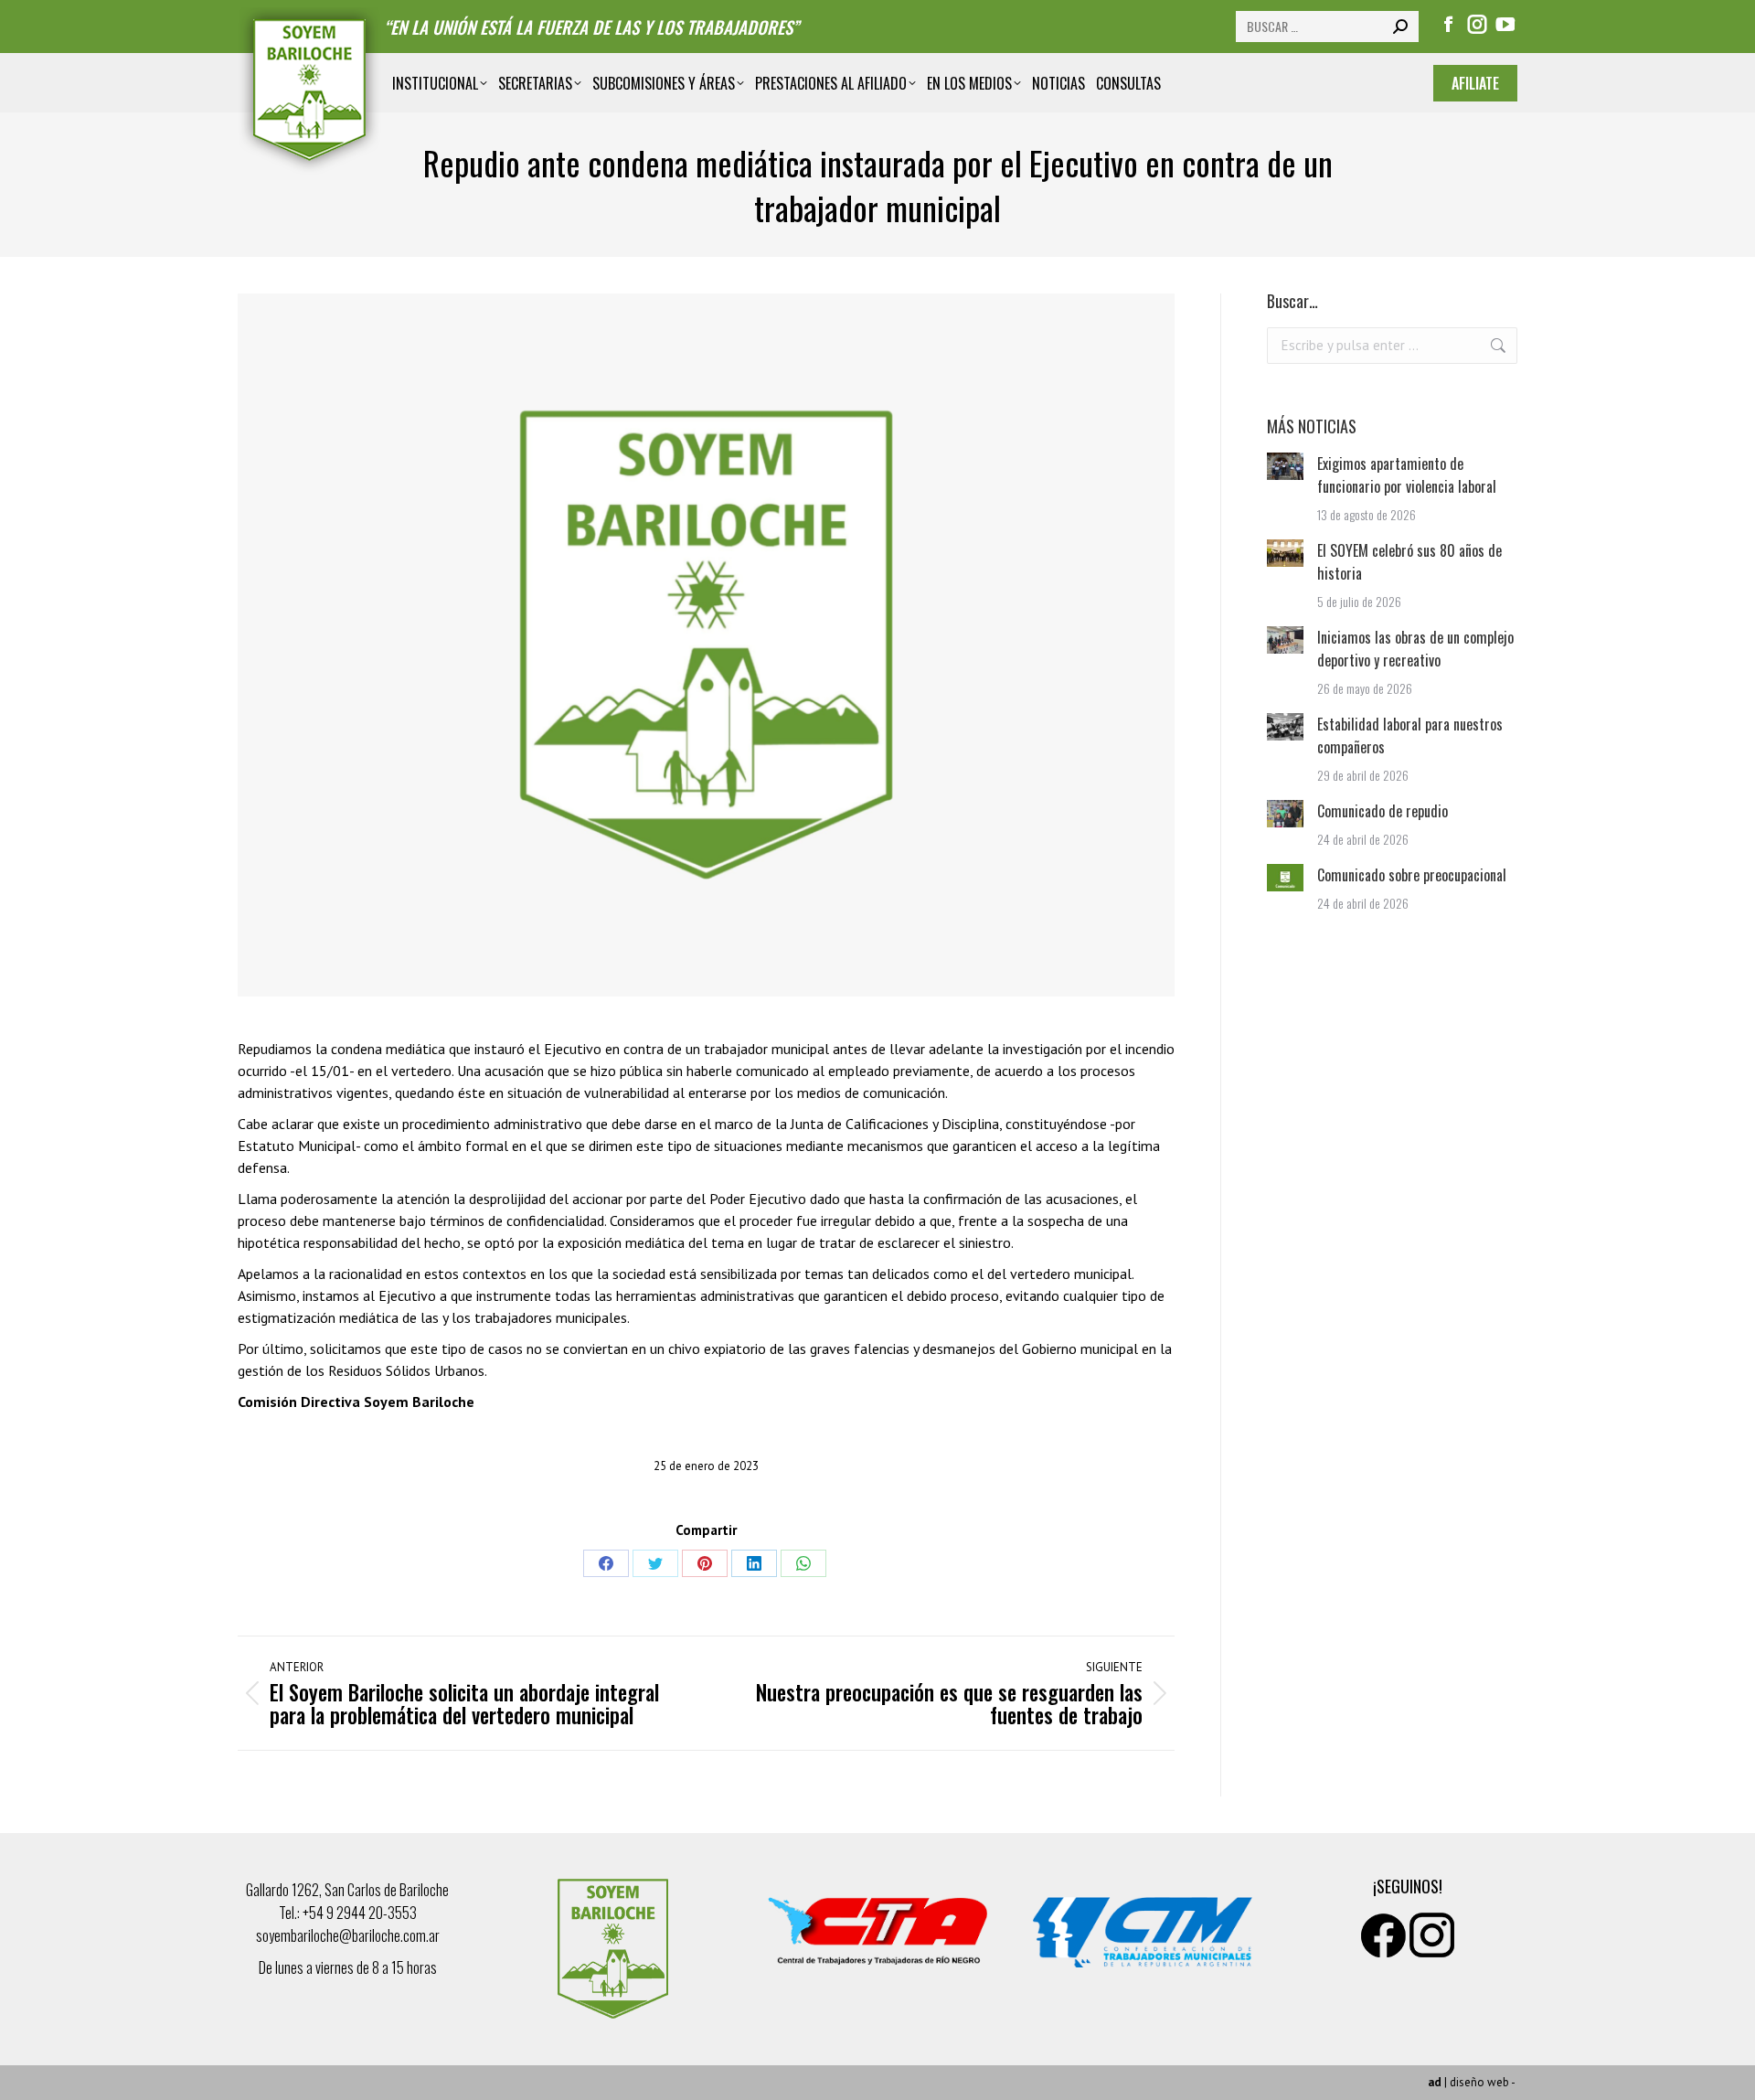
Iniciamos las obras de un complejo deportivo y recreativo (1415, 649)
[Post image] (1285, 466)
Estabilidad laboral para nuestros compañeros (1410, 736)
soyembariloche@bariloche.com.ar (348, 1935)
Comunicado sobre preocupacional (1412, 875)
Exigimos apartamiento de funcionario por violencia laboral (1407, 475)
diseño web (1479, 2082)
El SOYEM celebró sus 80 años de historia (1409, 562)
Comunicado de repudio (1383, 811)
